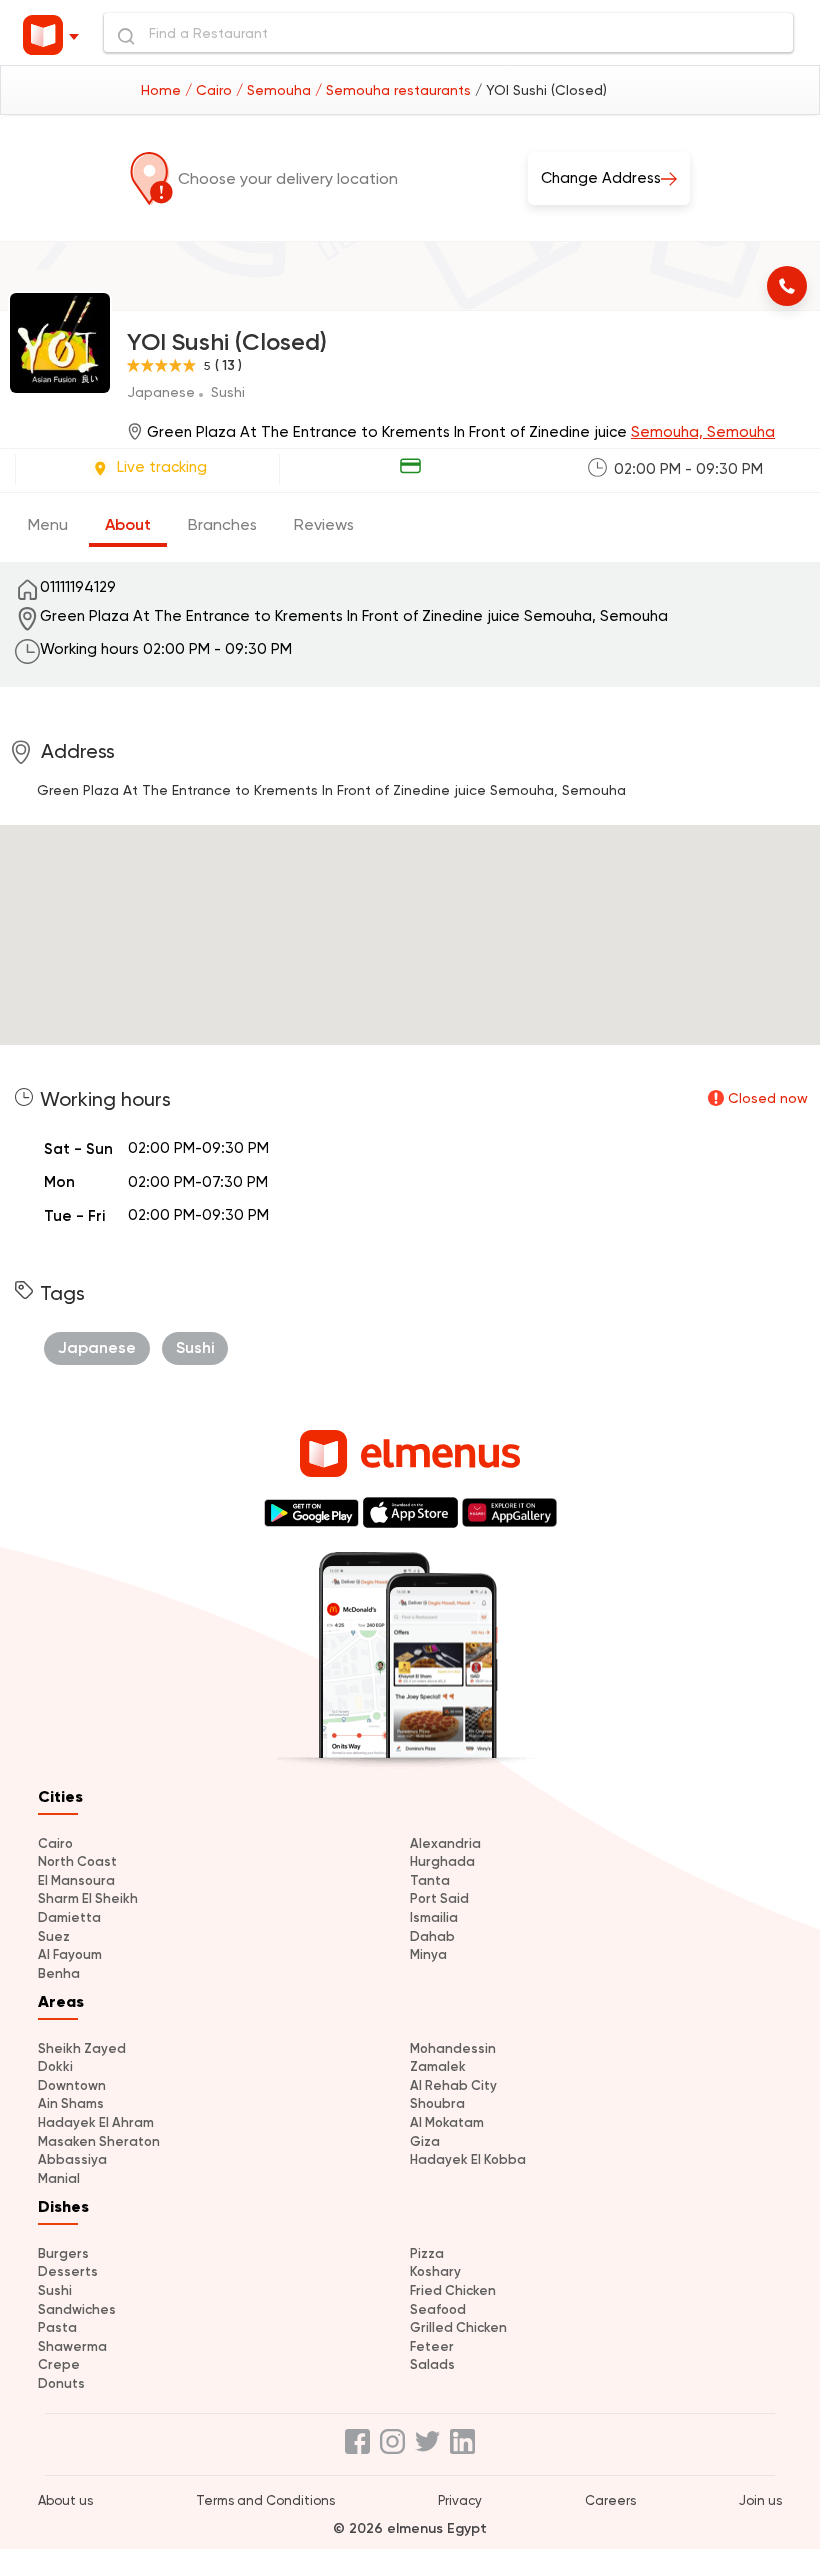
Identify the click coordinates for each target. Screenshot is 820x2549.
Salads (432, 2364)
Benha (59, 1973)
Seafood (438, 2309)
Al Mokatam (447, 2122)
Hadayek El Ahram (96, 2122)
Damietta (69, 1917)
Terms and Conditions (265, 2500)
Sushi (55, 2290)
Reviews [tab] (324, 524)
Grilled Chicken (458, 2327)
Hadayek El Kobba (468, 2159)
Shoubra (437, 2103)
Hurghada (442, 1861)
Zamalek (438, 2066)
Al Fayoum (70, 1954)
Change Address (601, 178)
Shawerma (72, 2346)
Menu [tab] (48, 524)
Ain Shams (71, 2103)
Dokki (55, 2066)
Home (163, 90)
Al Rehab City (453, 2085)
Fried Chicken (453, 2290)
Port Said (439, 1898)
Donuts (61, 2383)
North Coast (77, 1861)
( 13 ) (228, 365)
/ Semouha (275, 90)
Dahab (432, 1936)
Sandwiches (77, 2309)
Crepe (59, 2364)
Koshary (435, 2271)
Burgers (63, 2253)
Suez (54, 1936)
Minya (428, 1954)
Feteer (432, 2346)
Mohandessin (453, 2048)
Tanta (430, 1880)
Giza (425, 2141)
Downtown (72, 2085)
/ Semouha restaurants (395, 90)
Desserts (68, 2271)
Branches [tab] (222, 524)
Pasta (57, 2327)
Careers (610, 2500)
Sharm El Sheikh (88, 1898)
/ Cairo (210, 90)
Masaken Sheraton (99, 2141)
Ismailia (434, 1917)
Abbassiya (72, 2159)
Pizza (427, 2253)
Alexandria (445, 1843)
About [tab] (128, 524)
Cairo (55, 1843)
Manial (59, 2178)
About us (65, 2500)
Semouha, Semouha (703, 432)
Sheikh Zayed (82, 2048)
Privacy (460, 2500)
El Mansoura (76, 1880)
